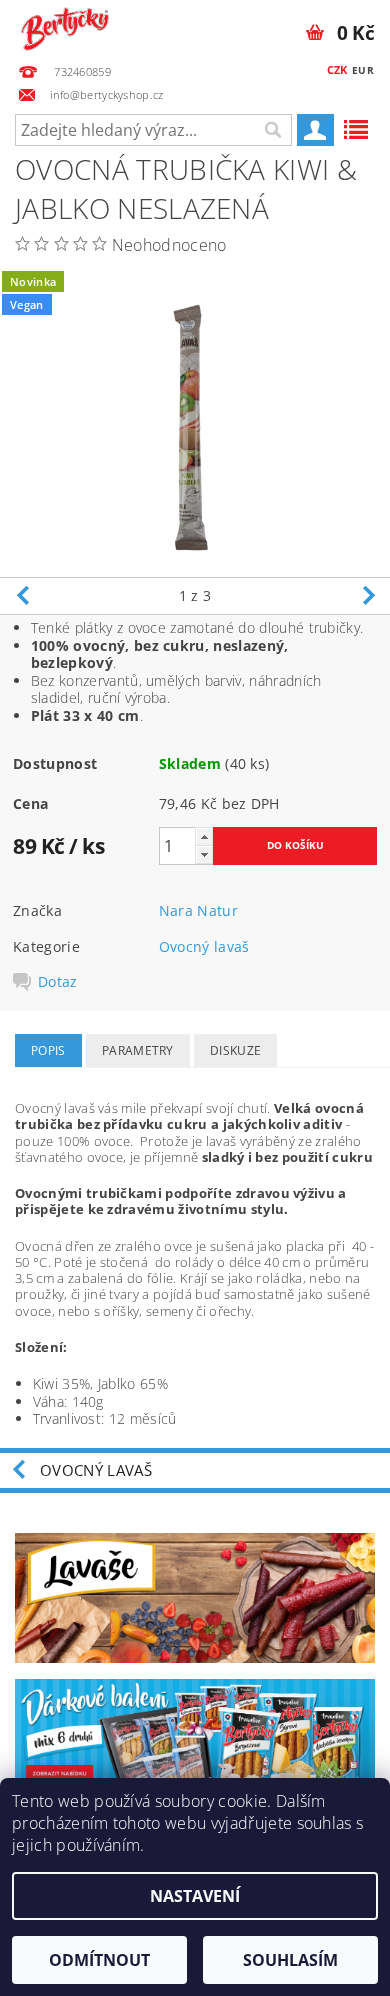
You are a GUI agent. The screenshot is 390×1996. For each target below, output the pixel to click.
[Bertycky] (65, 26)
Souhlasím (290, 1960)
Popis (48, 1050)
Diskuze (235, 1050)
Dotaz (58, 982)
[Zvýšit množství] (204, 836)
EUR (363, 70)
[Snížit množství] (204, 854)
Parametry (138, 1050)
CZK (337, 69)
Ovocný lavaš (204, 946)
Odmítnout (99, 1960)
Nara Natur (198, 910)
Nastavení (195, 1896)
